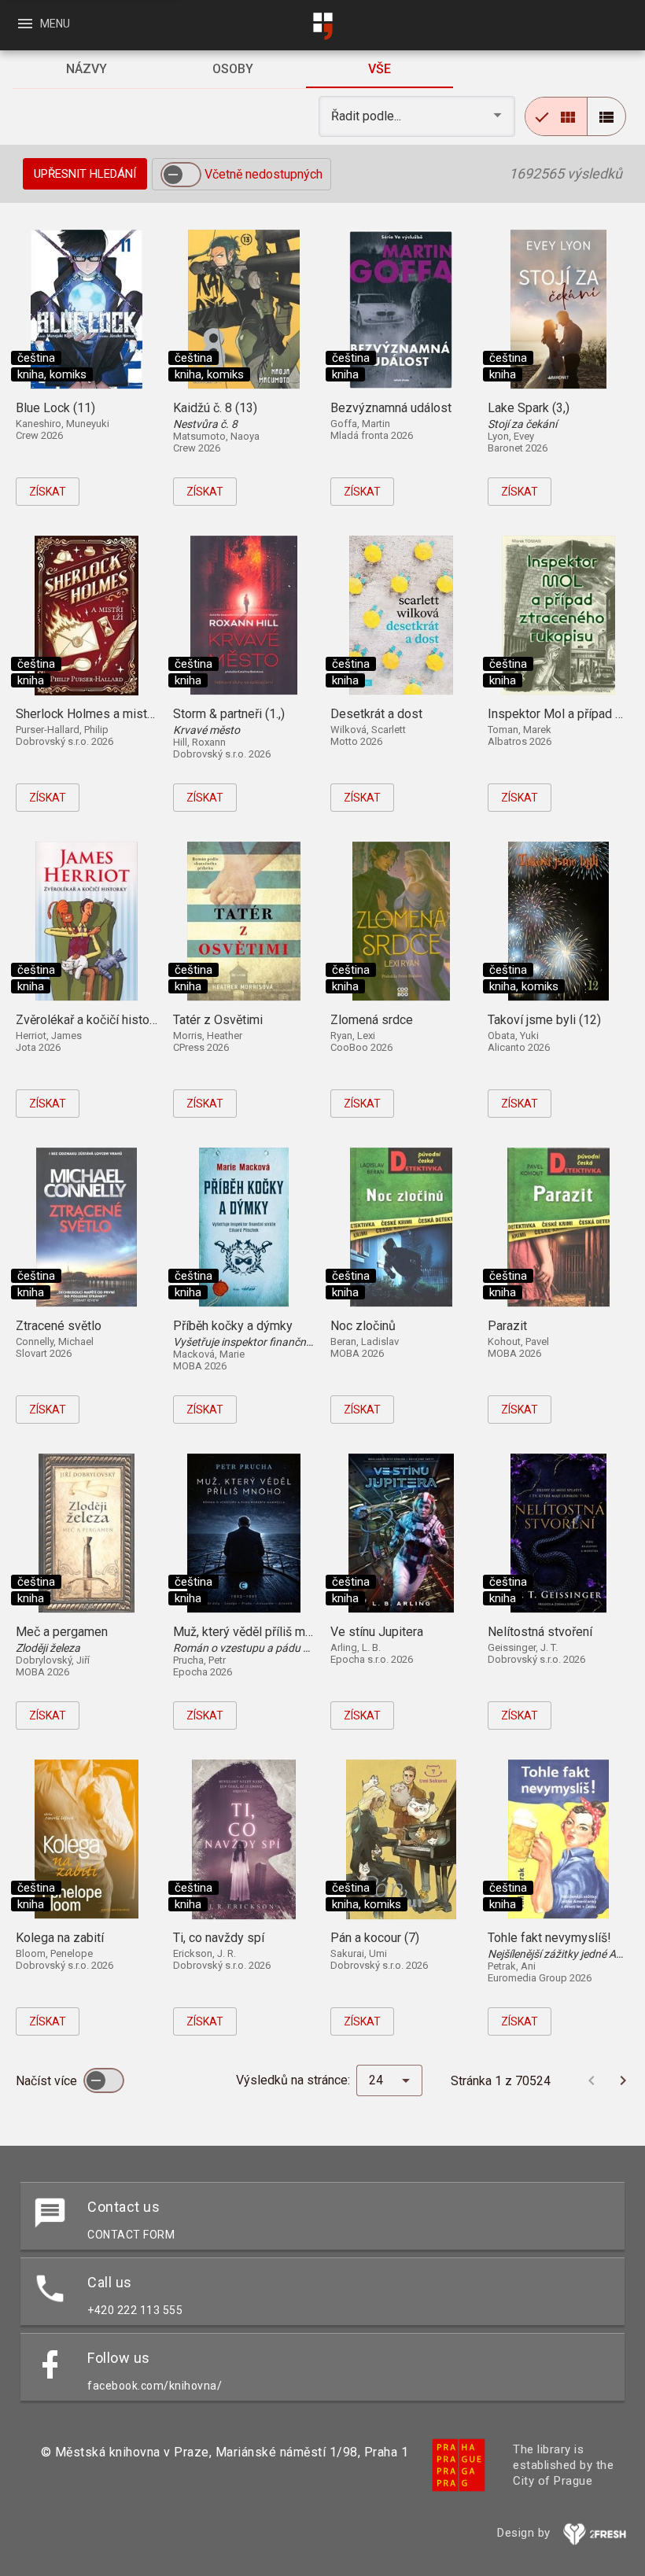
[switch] (181, 175)
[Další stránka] (623, 2080)
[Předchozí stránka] (592, 2080)
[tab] (86, 69)
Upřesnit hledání (85, 174)
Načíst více (48, 2081)
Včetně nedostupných (264, 174)
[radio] (556, 116)
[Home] (322, 26)
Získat (48, 492)
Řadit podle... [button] (368, 116)
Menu (43, 24)
